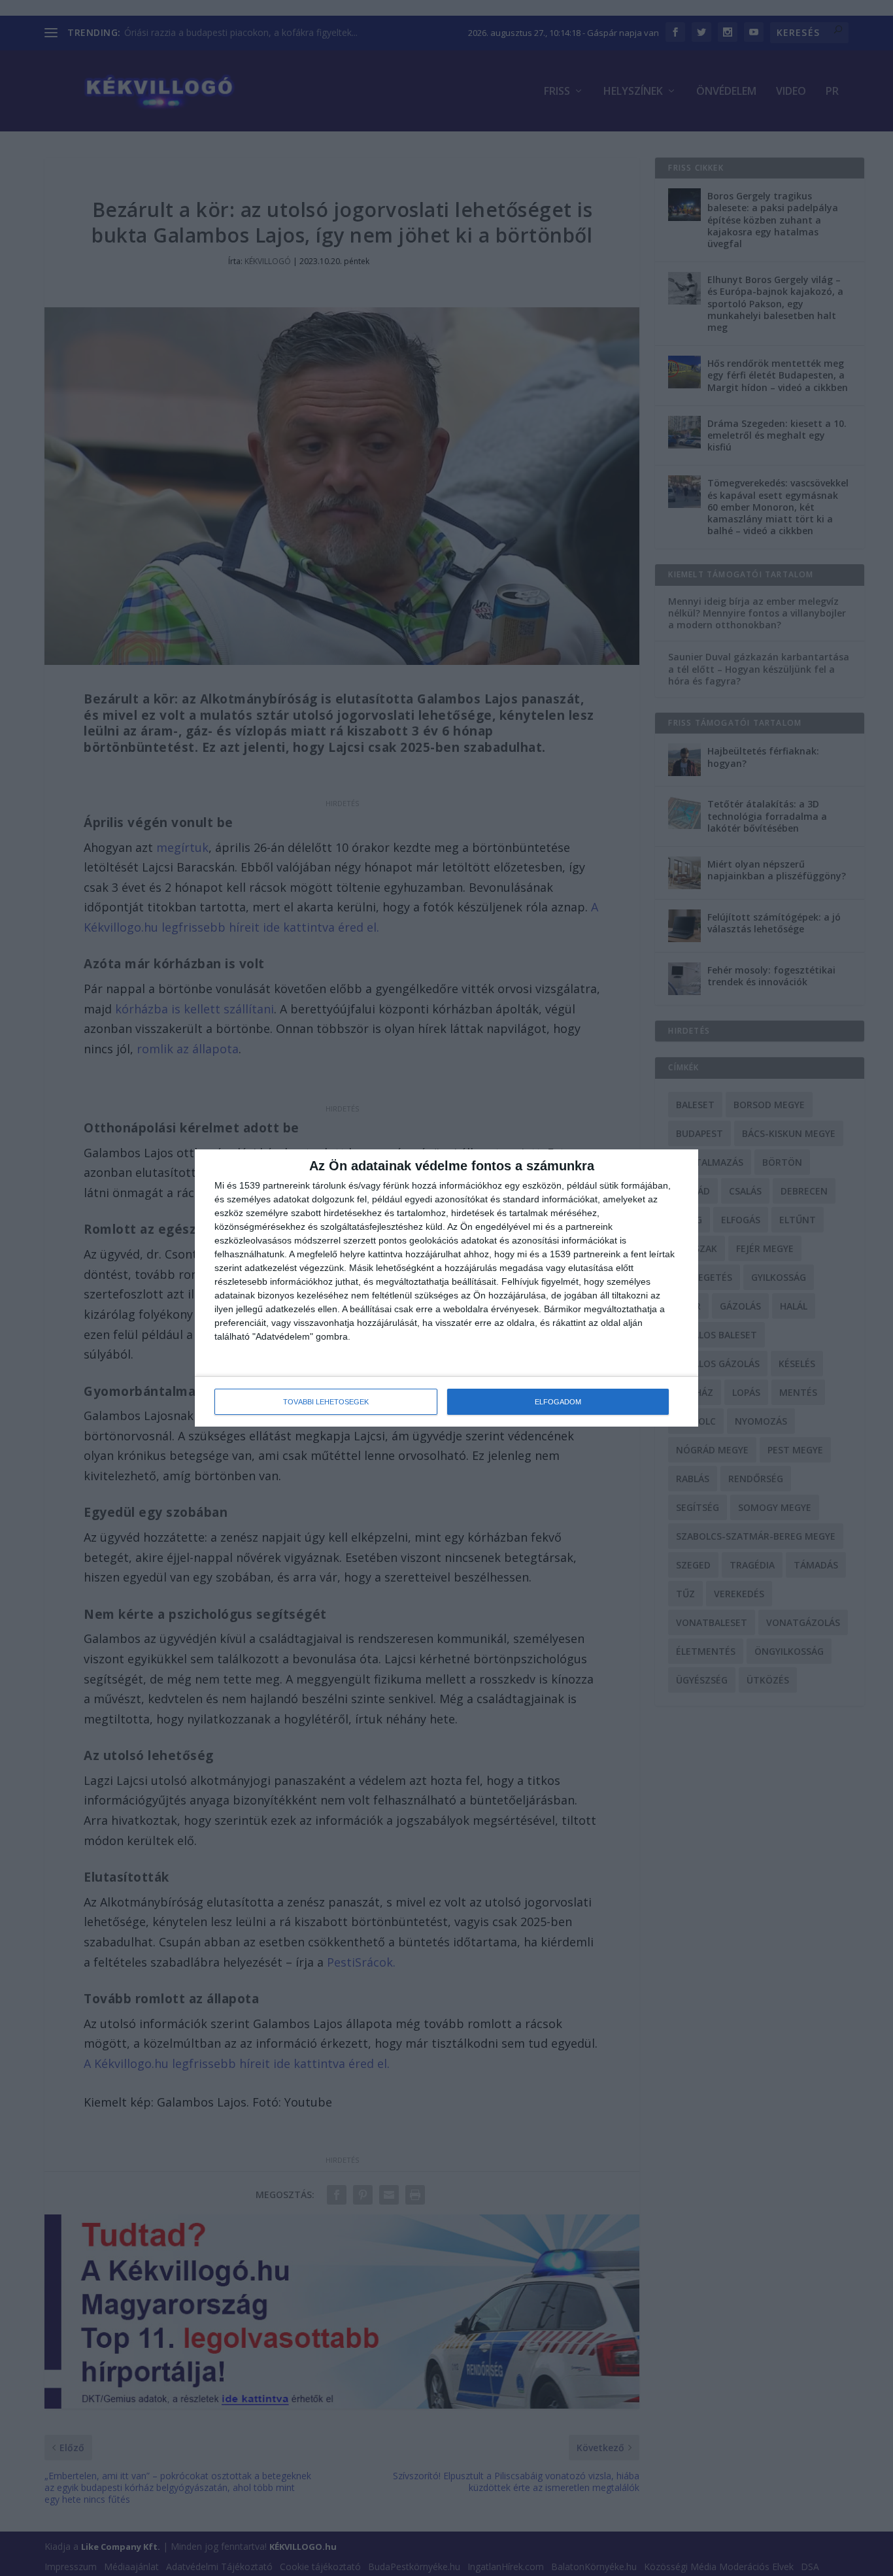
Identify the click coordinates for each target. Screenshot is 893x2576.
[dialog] (446, 1288)
